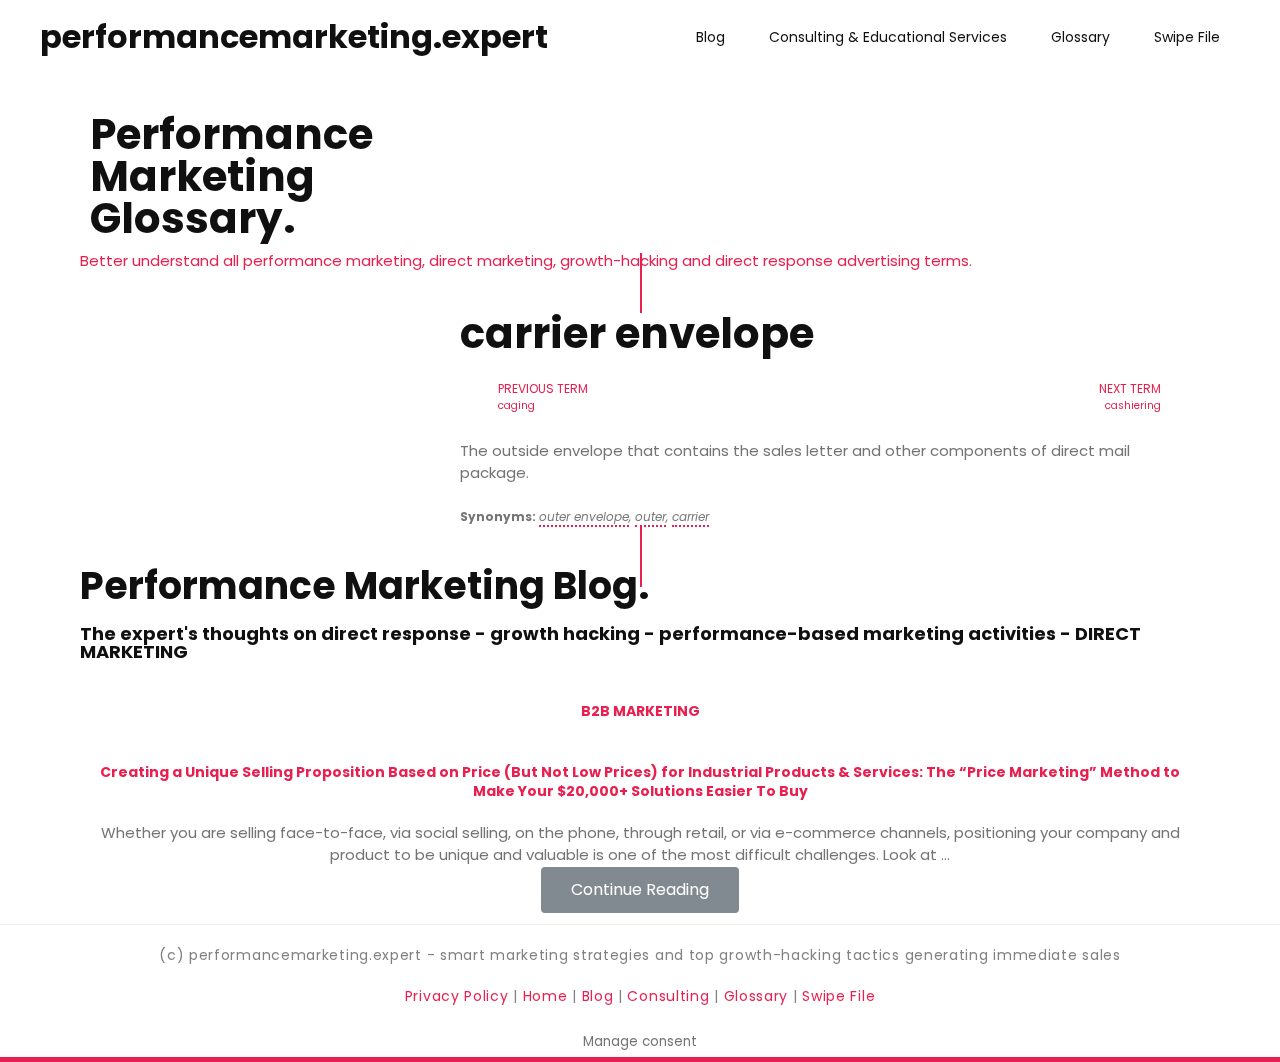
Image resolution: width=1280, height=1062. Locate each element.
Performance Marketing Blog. (364, 585)
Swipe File (1187, 37)
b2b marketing (640, 711)
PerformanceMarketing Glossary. (231, 176)
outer (650, 516)
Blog (710, 37)
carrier (690, 516)
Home (548, 996)
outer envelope (584, 516)
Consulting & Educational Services (888, 37)
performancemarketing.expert (294, 36)
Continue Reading (640, 889)
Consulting (668, 996)
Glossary (1080, 37)
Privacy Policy (459, 996)
